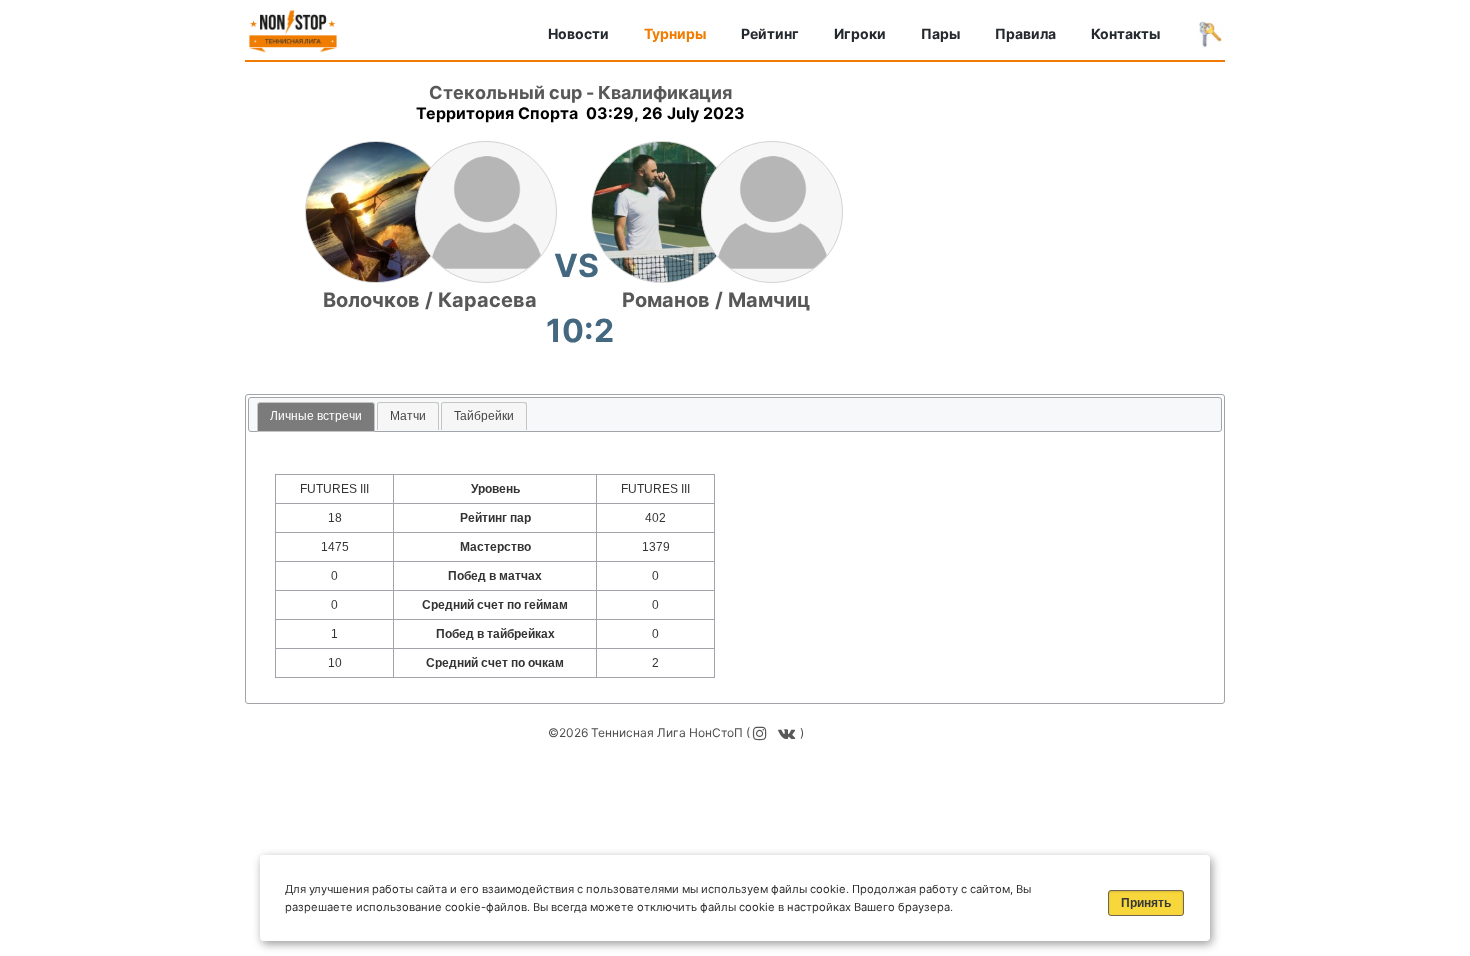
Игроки (860, 33)
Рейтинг (770, 33)
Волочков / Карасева (430, 300)
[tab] (316, 417)
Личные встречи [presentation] (316, 416)
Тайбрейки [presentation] (484, 416)
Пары (940, 33)
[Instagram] (762, 732)
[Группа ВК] (789, 732)
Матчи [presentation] (408, 416)
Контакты (1125, 33)
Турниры (675, 33)
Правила (1025, 33)
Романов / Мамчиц (716, 300)
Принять (1146, 903)
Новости (578, 33)
